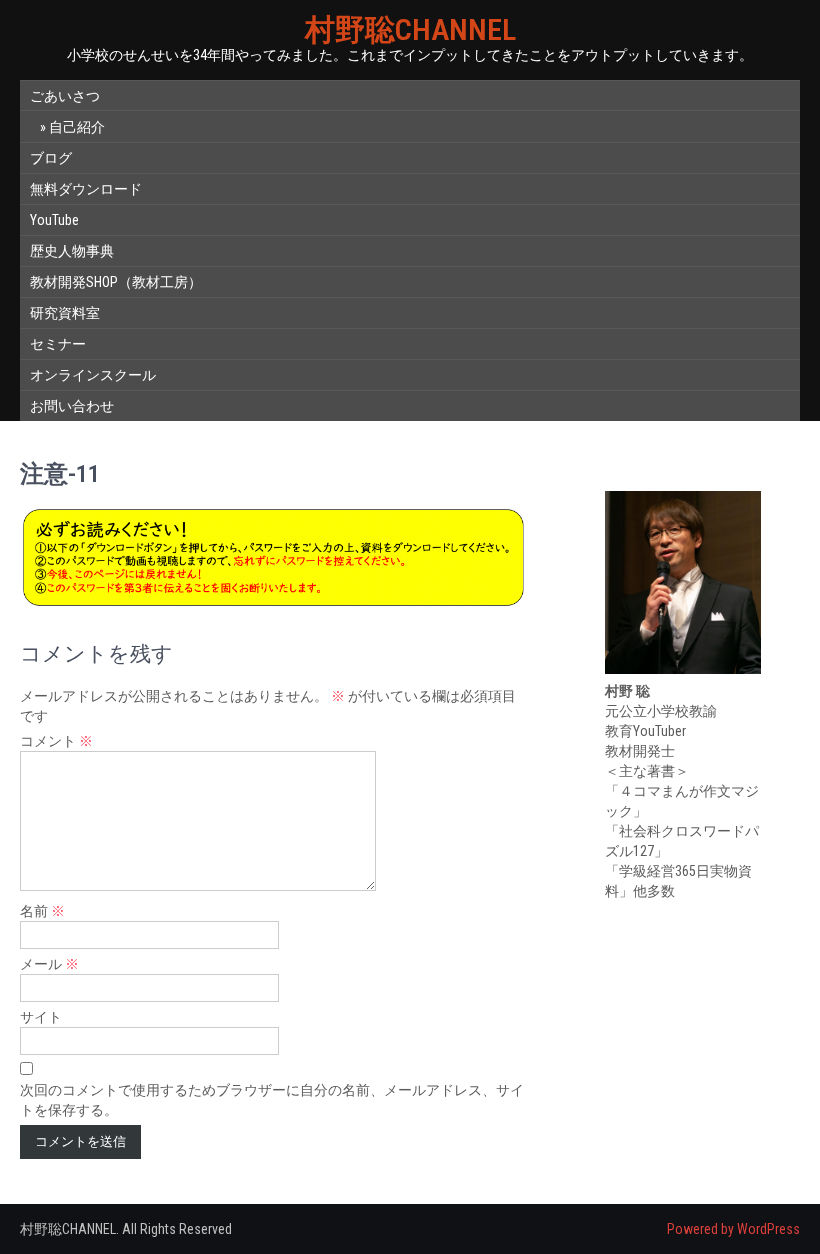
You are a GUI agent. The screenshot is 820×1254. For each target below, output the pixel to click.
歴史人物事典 (72, 251)
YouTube (54, 220)
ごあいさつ (65, 96)
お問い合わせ (72, 406)
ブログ (51, 158)
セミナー (58, 344)
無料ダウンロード (86, 189)
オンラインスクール (93, 375)
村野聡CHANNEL (410, 29)
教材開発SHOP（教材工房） (116, 282)
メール (49, 964)
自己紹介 (77, 127)
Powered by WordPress (733, 1229)
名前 (42, 911)
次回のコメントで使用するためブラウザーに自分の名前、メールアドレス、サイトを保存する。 (272, 1100)
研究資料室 (65, 313)
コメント (56, 741)
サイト (41, 1017)
